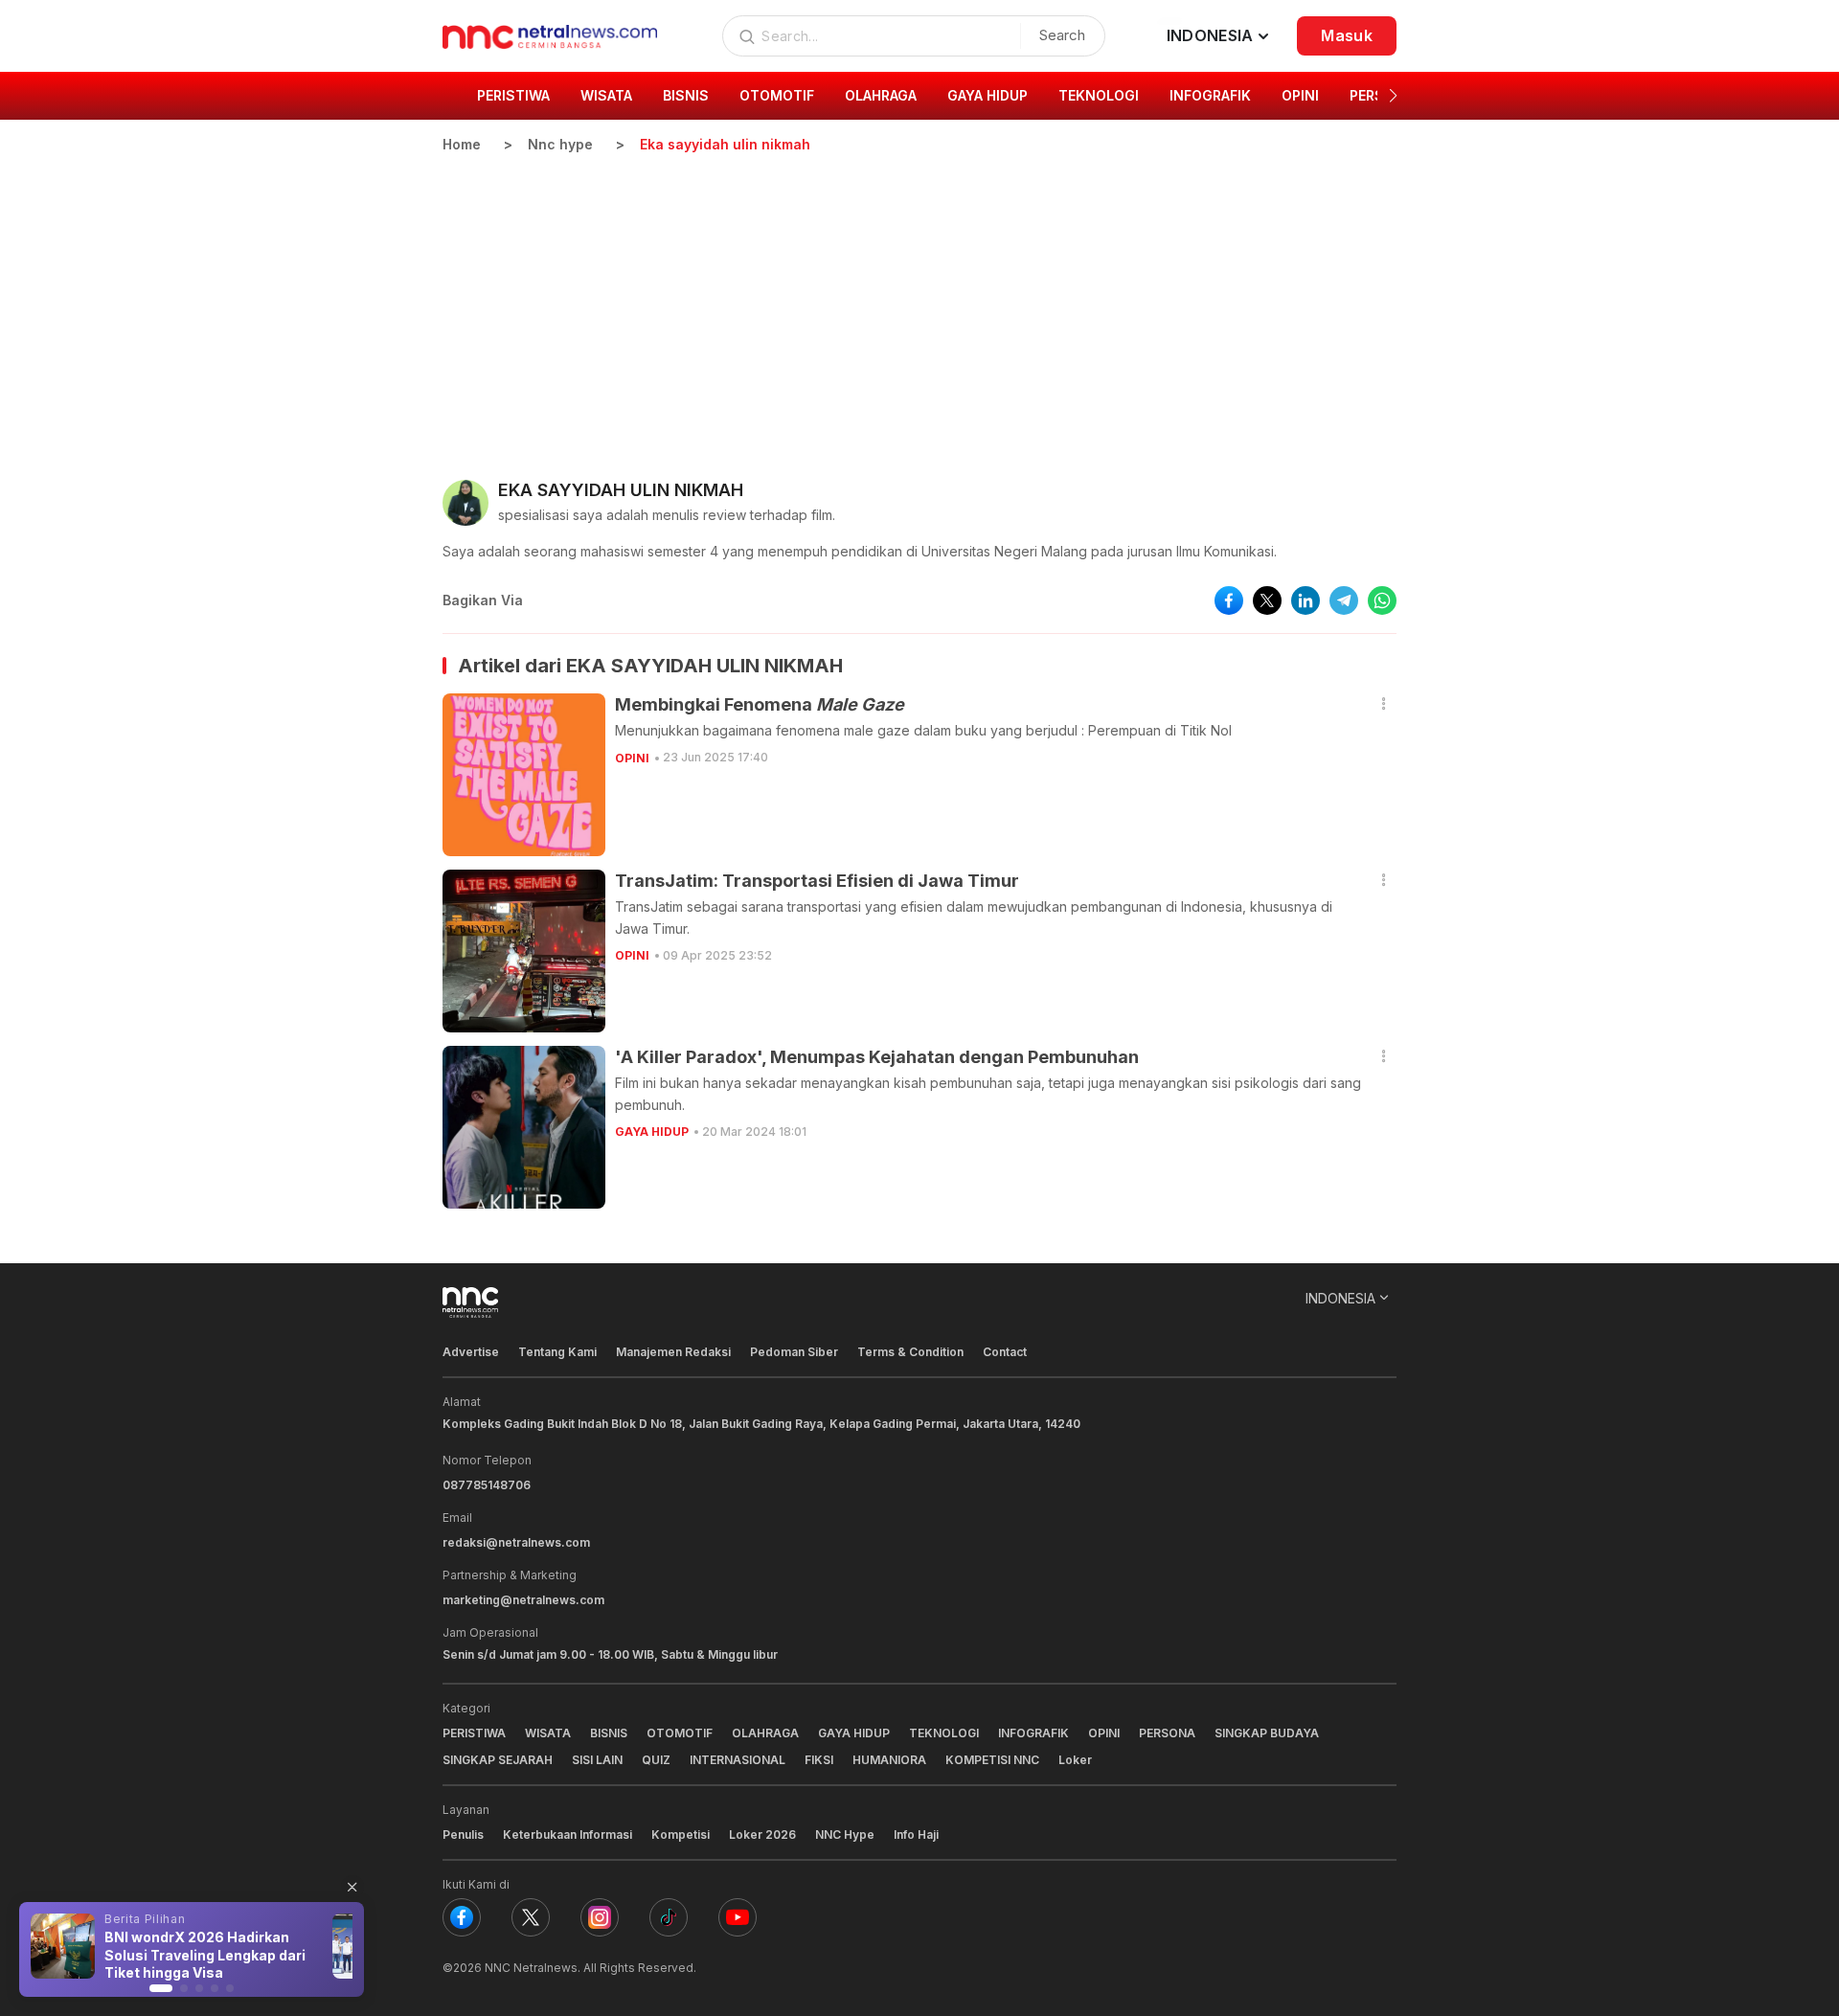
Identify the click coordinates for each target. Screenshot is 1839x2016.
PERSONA (1167, 1733)
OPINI (632, 758)
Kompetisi (681, 1835)
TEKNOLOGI (944, 1733)
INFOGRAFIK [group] (1210, 95)
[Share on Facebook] (1229, 600)
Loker (1075, 1760)
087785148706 (487, 1485)
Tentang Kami (557, 1352)
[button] (1393, 96)
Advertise (471, 1352)
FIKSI (819, 1760)
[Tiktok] (669, 1917)
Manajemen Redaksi (673, 1352)
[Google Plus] (738, 1917)
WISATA (548, 1733)
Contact (1005, 1352)
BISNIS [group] (686, 95)
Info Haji (916, 1835)
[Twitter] (531, 1917)
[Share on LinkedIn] (1305, 600)
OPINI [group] (1300, 95)
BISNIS (609, 1733)
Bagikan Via (483, 600)
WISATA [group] (606, 95)
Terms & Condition (910, 1352)
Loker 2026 (762, 1835)
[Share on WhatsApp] (1382, 600)
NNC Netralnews (531, 1968)
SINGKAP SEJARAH (498, 1760)
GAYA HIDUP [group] (988, 95)
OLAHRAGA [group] (881, 95)
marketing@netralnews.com (523, 1600)
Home (462, 144)
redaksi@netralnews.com (516, 1542)
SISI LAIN (597, 1760)
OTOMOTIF (680, 1733)
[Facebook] (462, 1917)
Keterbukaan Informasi (568, 1835)
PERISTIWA (474, 1733)
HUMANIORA (889, 1760)
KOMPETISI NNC (992, 1760)
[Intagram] (600, 1917)
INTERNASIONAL (738, 1760)
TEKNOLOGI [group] (1099, 95)
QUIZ (656, 1760)
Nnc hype (560, 144)
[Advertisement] (919, 298)
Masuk (1347, 35)
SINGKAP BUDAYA (1267, 1733)
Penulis (463, 1835)
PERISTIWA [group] (513, 95)
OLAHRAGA (765, 1733)
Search (1062, 35)
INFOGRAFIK (1033, 1733)
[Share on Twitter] (1267, 600)
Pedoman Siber (794, 1352)
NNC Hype (845, 1835)
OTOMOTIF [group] (777, 95)
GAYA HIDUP (652, 1132)
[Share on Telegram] (1344, 600)
